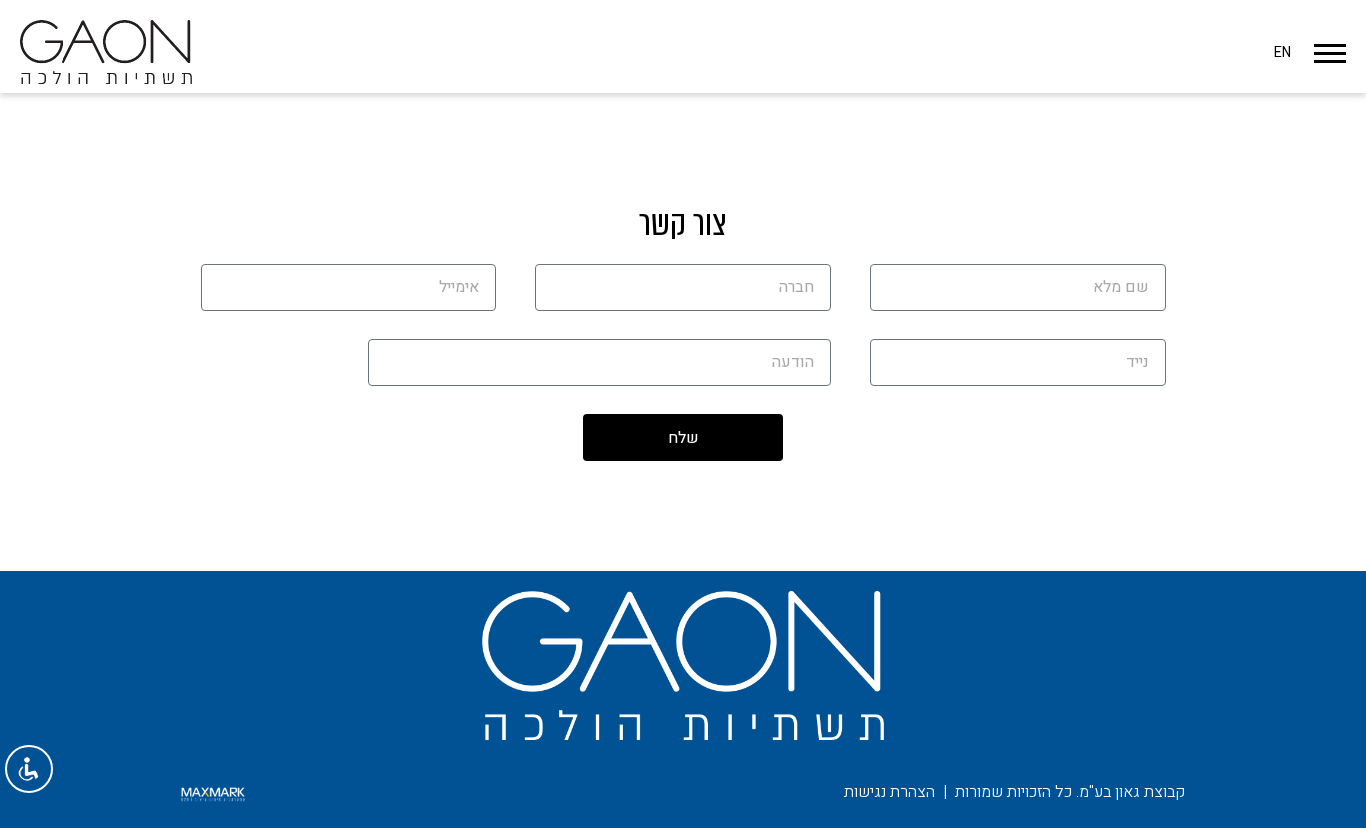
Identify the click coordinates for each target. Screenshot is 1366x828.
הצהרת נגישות (889, 792)
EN (1282, 52)
